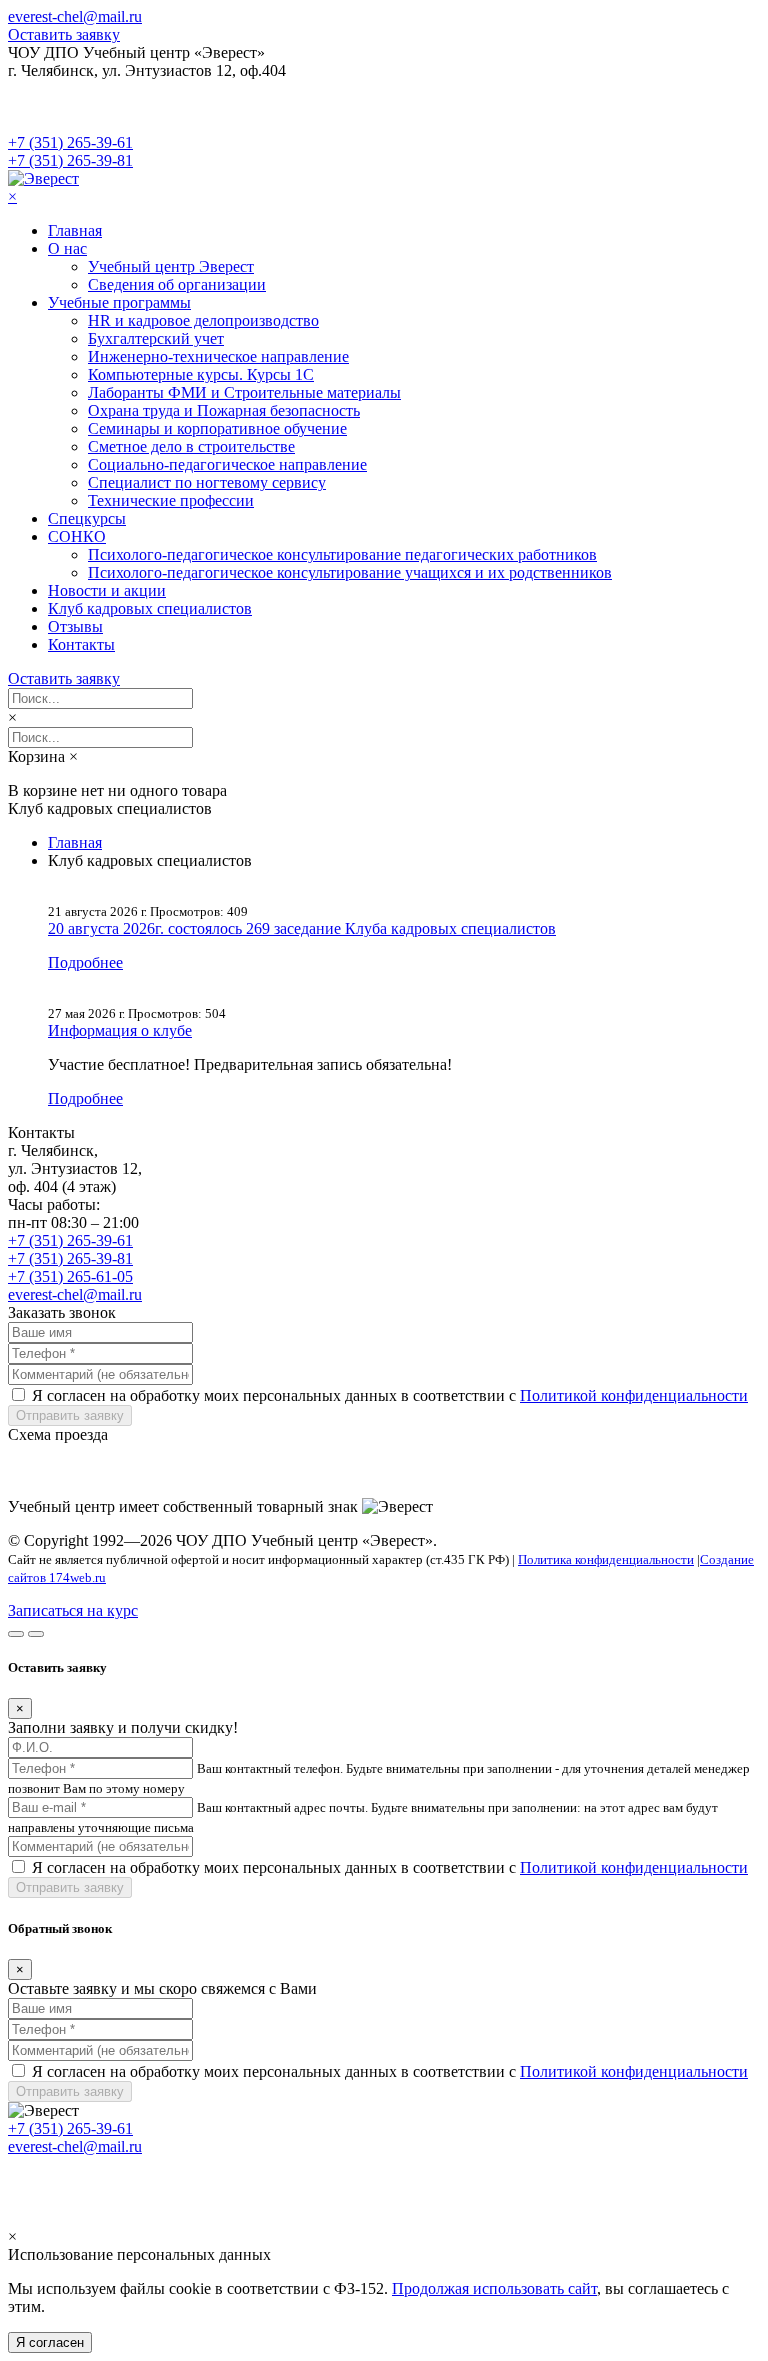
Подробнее (85, 962)
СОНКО (77, 536)
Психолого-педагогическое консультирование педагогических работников (342, 554)
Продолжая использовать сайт (494, 2288)
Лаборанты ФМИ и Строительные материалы (244, 392)
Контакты (81, 644)
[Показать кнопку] (36, 1634)
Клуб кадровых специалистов (150, 608)
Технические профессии (171, 500)
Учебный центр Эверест (171, 266)
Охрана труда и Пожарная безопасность (224, 410)
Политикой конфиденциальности (634, 1395)
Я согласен (50, 2342)
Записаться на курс (73, 1610)
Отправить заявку (70, 1415)
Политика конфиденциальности (606, 1559)
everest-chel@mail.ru (75, 16)
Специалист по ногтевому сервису (207, 482)
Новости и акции (107, 590)
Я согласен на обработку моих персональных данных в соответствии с (390, 1395)
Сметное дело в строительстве (191, 446)
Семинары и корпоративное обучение (217, 428)
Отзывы (75, 626)
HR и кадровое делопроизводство (203, 320)
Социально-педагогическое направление (227, 464)
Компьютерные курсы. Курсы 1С (201, 374)
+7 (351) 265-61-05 (70, 1276)
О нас (67, 248)
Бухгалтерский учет (156, 338)
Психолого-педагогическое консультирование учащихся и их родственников (350, 572)
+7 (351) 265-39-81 (70, 160)
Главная (75, 230)
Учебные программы (119, 302)
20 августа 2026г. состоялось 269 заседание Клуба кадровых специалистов (302, 928)
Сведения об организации (177, 284)
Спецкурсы (87, 518)
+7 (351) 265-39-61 (70, 142)
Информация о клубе (120, 1030)
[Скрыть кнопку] (16, 1634)
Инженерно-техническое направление (218, 356)
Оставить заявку (64, 34)
